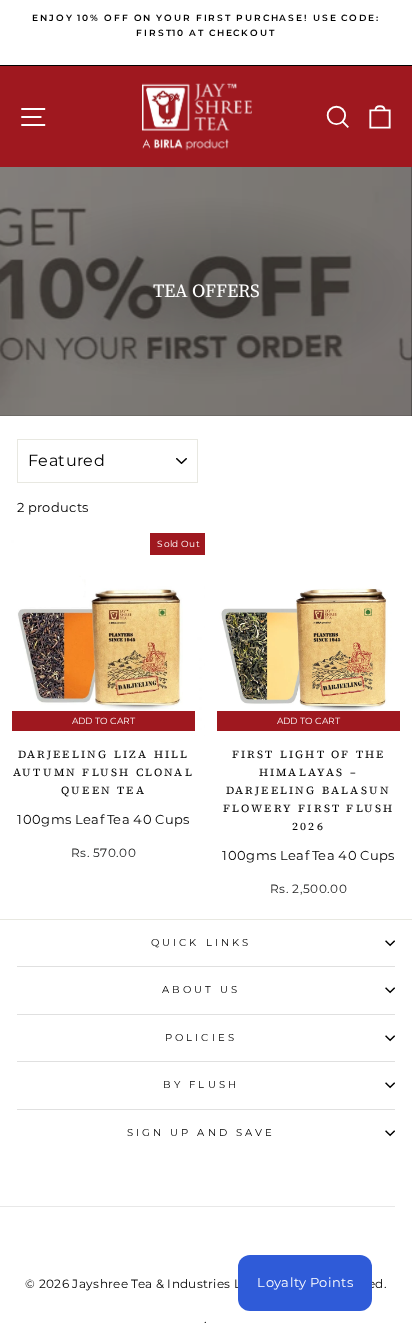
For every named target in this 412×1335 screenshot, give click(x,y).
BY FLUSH (201, 1084)
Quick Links (201, 942)
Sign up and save (201, 1132)
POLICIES (201, 1037)
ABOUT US (201, 989)
